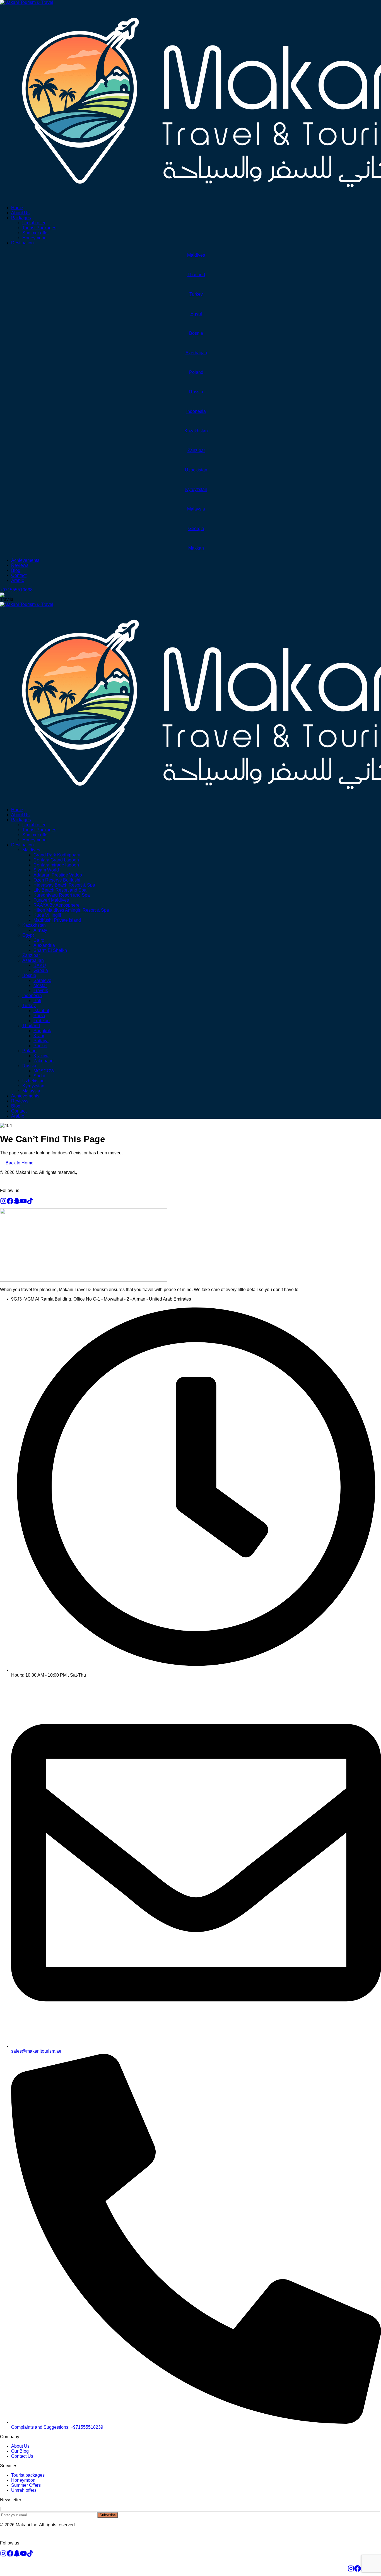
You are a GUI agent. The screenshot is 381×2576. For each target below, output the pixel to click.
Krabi (39, 1036)
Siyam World (46, 870)
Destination (22, 243)
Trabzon (42, 1021)
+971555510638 (16, 590)
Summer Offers (26, 2485)
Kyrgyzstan (196, 489)
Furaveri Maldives (51, 900)
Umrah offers (24, 2490)
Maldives (196, 255)
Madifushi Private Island (57, 920)
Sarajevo (42, 980)
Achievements (25, 560)
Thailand (196, 275)
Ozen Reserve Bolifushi (57, 880)
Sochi (39, 1076)
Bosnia (196, 333)
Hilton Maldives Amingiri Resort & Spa (71, 910)
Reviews (20, 565)
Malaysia (196, 509)
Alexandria (44, 945)
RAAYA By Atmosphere (56, 905)
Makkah (196, 548)
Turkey (196, 294)
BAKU (40, 965)
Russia (196, 392)
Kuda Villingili (47, 915)
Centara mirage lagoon (56, 865)
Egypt (196, 314)
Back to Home (19, 1163)
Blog (16, 570)
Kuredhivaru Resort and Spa (62, 895)
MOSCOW (44, 1071)
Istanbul (41, 1011)
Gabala (41, 970)
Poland (196, 372)
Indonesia (196, 411)
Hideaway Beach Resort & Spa (64, 885)
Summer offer (36, 233)
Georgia (196, 529)
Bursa (39, 1016)
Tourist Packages (39, 228)
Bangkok (42, 1031)
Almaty (40, 930)
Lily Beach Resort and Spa (60, 890)
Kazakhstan (196, 431)
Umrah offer (34, 223)
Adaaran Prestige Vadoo (58, 875)
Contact (19, 575)
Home (17, 208)
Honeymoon (34, 238)
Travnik (41, 990)
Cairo (39, 940)
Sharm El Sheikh (50, 950)
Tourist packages (28, 2475)
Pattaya (41, 1041)
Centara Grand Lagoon (56, 860)
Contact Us (22, 2456)
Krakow (41, 1056)
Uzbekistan (196, 470)
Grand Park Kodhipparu (57, 855)
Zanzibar (196, 450)
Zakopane (44, 1061)
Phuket (40, 1046)
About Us (20, 213)
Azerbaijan (196, 353)
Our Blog (20, 2451)
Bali (37, 1001)
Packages (21, 218)
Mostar (40, 985)
